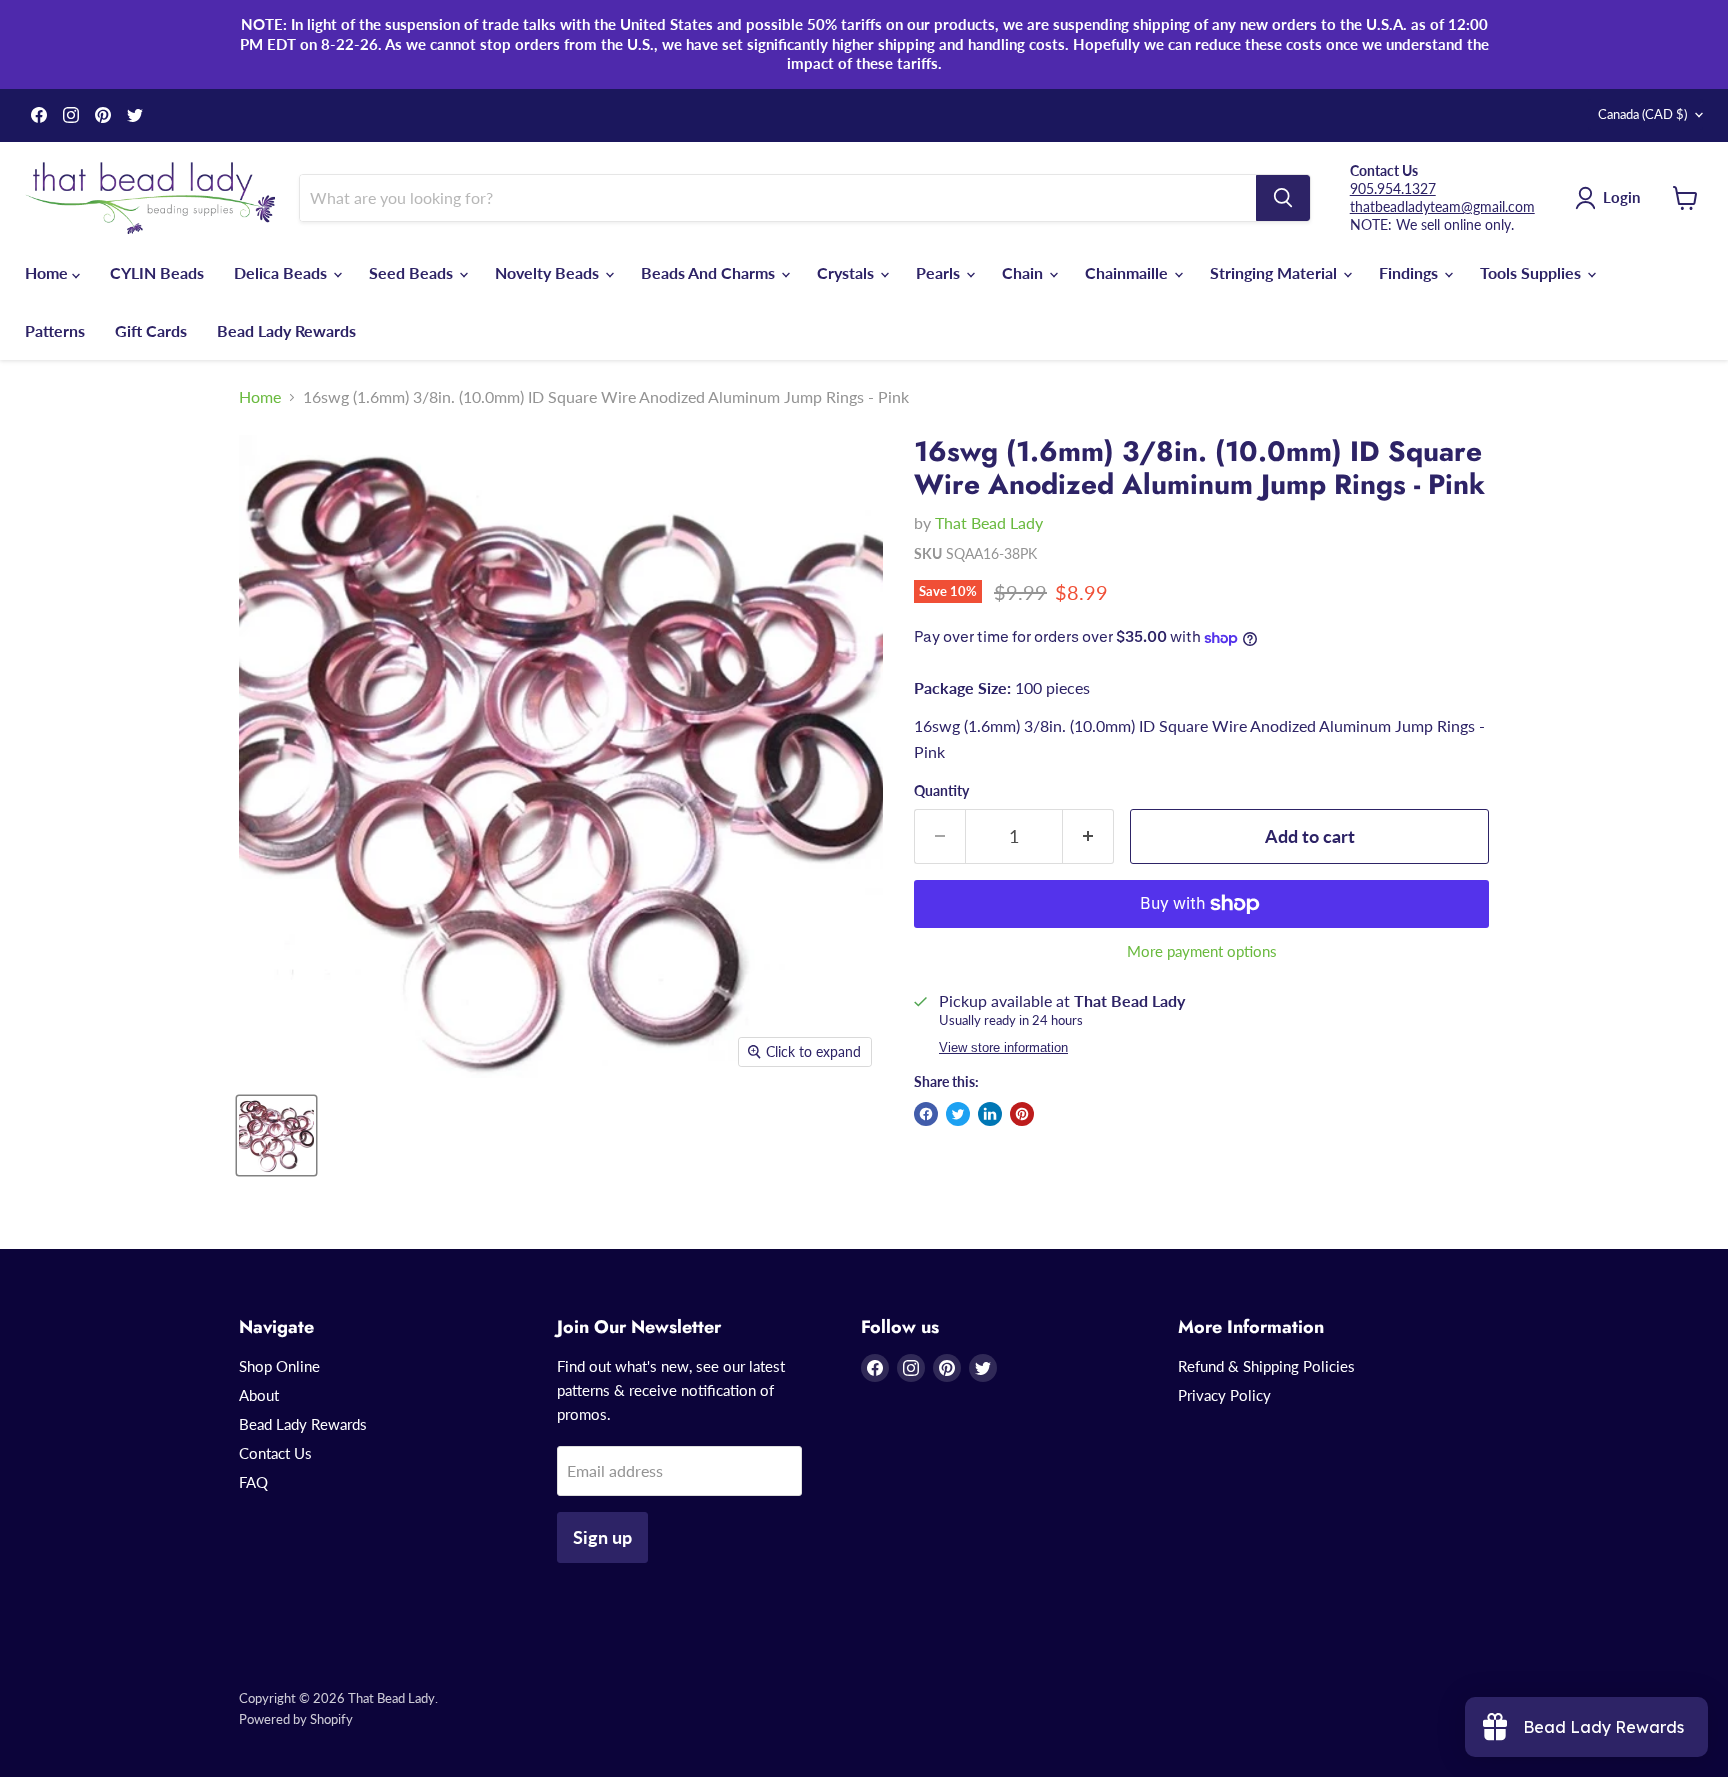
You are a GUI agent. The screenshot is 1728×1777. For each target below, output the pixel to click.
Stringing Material (1275, 272)
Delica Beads (282, 272)
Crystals (847, 272)
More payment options (1202, 951)
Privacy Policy (1224, 1395)
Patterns (55, 330)
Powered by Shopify (296, 1719)
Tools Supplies (1532, 272)
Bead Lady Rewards (286, 330)
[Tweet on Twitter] (958, 1114)
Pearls (940, 272)
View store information (1003, 1048)
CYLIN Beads (157, 272)
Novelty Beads (549, 272)
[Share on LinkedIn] (990, 1114)
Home (48, 272)
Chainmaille (1128, 272)
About (259, 1395)
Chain (1024, 272)
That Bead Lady (989, 522)
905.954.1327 (1393, 188)
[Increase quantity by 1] (1088, 836)
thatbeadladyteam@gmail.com (1442, 206)
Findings (1410, 272)
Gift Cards (151, 330)
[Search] (1283, 198)
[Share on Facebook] (926, 1114)
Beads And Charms (710, 272)
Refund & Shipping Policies (1266, 1366)
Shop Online (279, 1366)
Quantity (941, 791)
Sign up (602, 1537)
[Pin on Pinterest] (1022, 1114)
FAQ (253, 1482)
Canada (1642, 114)
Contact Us (275, 1453)
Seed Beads (413, 272)
